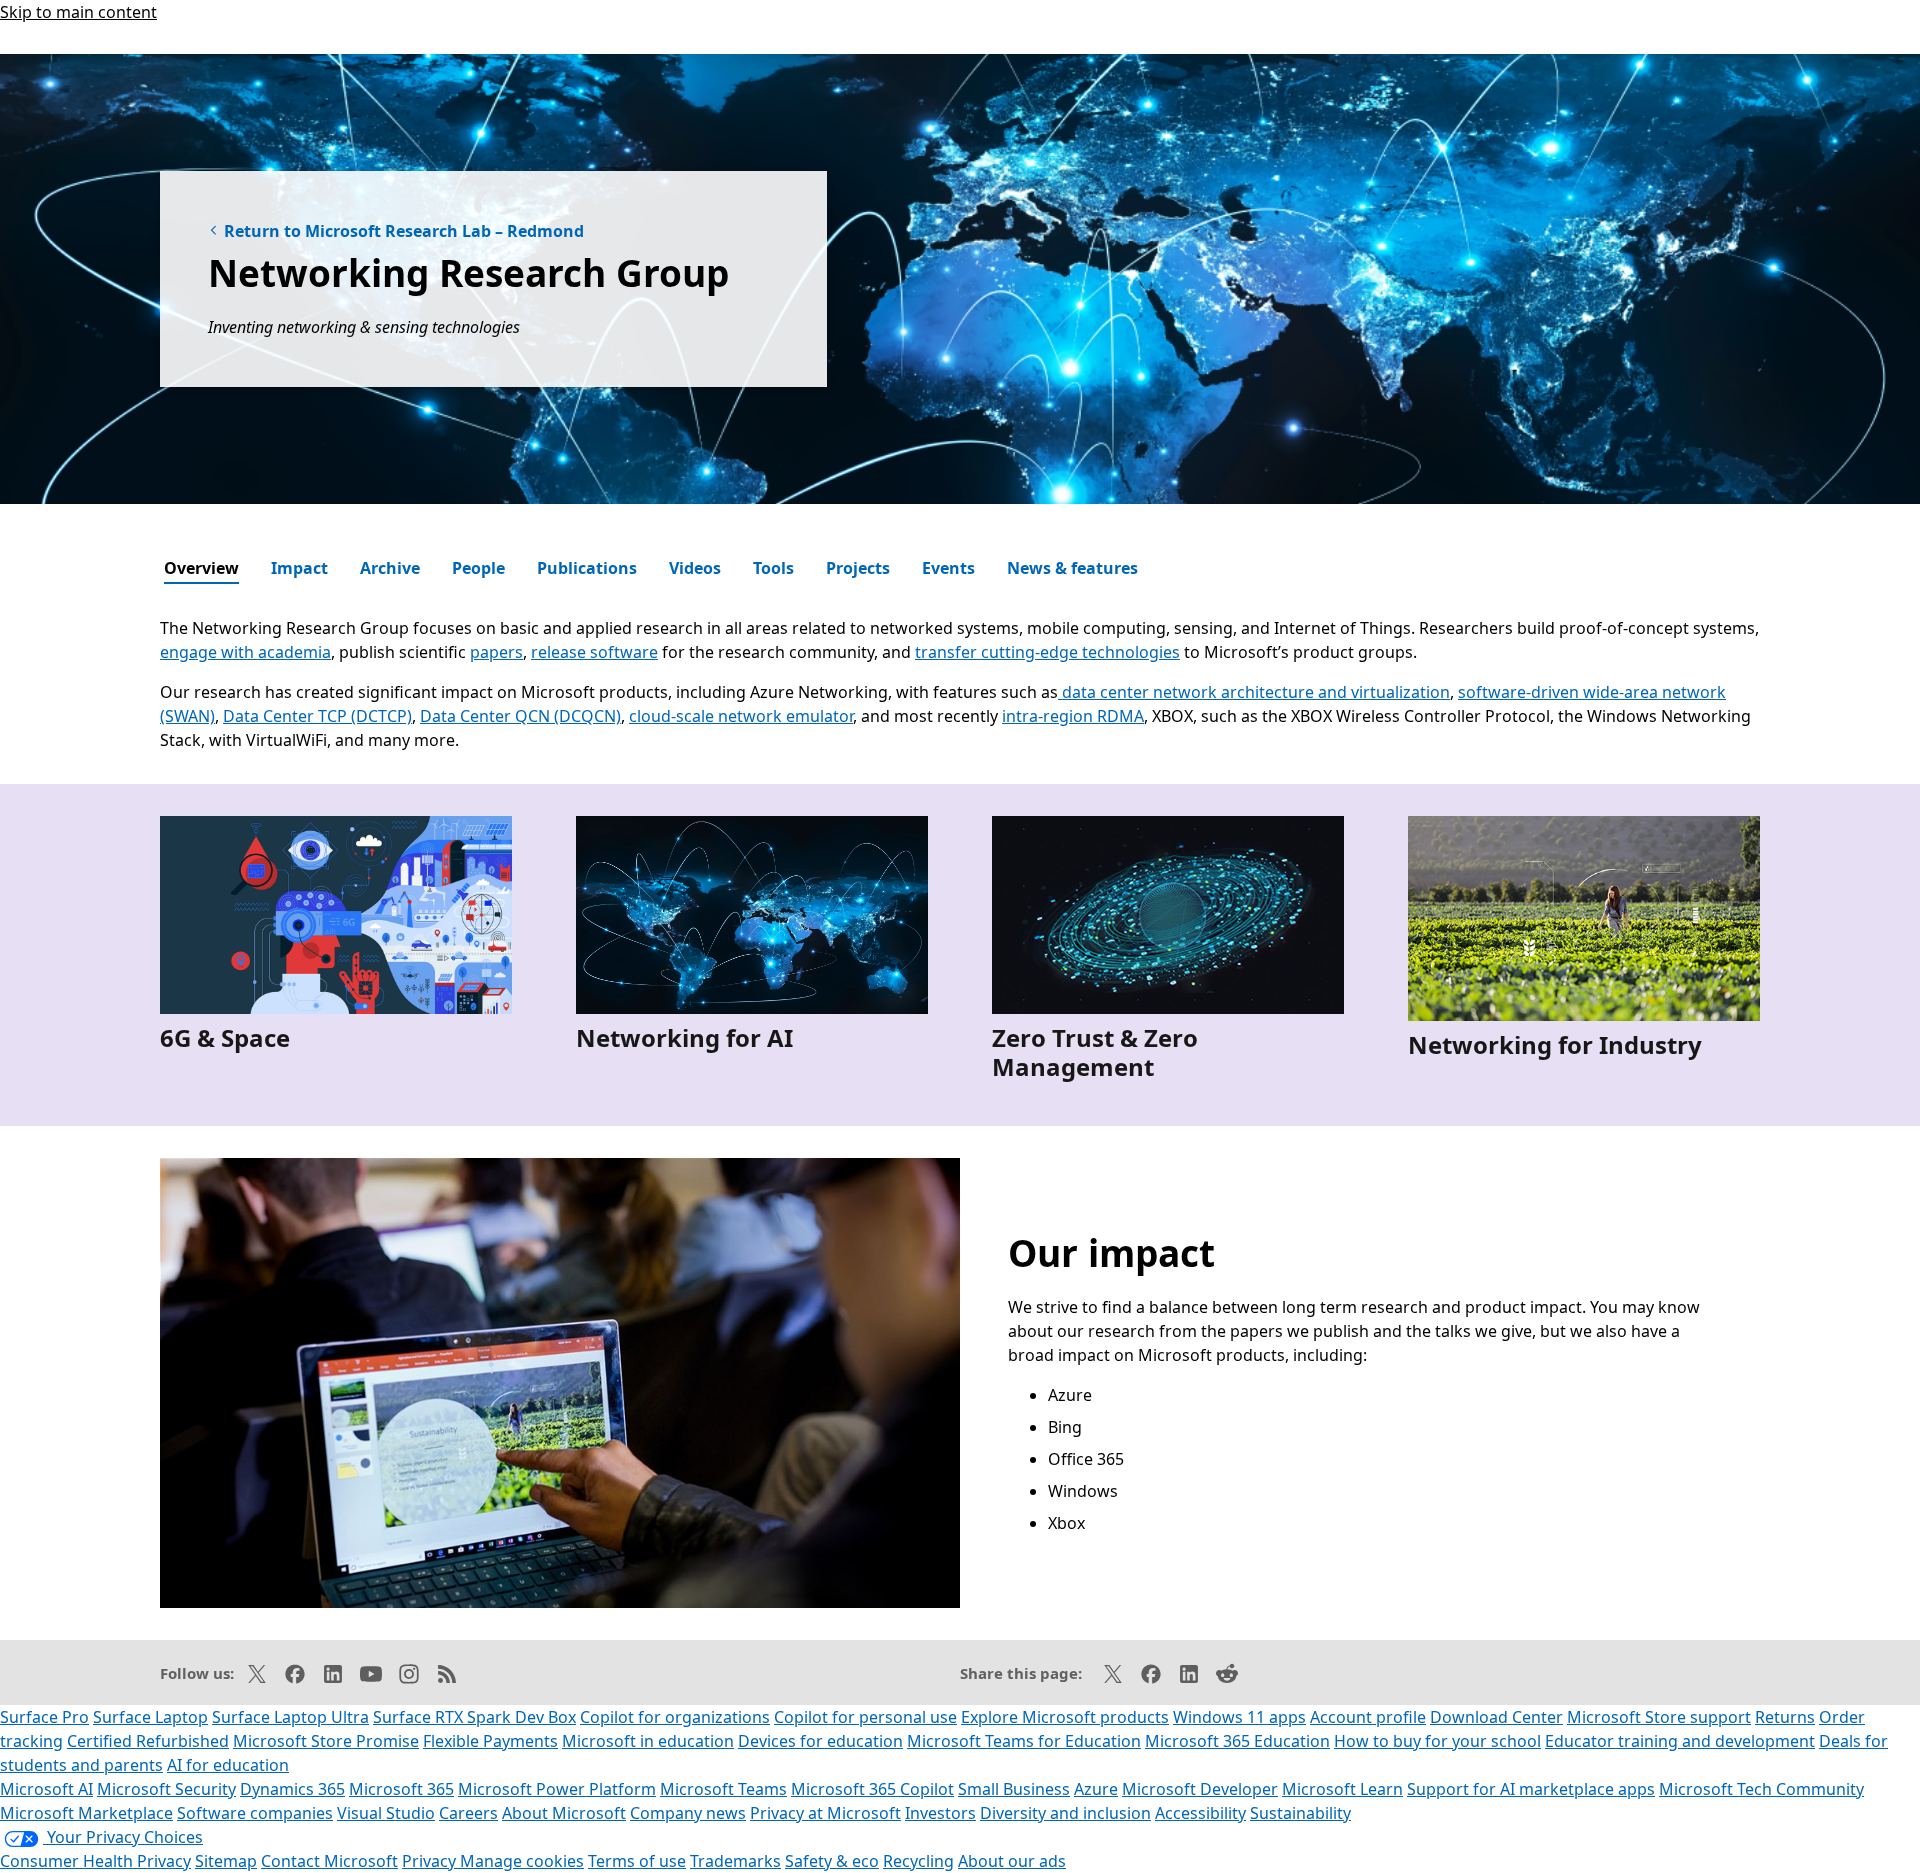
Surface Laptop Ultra (290, 1717)
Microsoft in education (648, 1741)
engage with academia (245, 652)
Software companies (255, 1813)
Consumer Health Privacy (95, 1861)
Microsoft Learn (1342, 1789)
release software (594, 652)
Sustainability (1300, 1813)
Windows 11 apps (1239, 1717)
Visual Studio (386, 1813)
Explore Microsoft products (1065, 1717)
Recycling (918, 1861)
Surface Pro (44, 1717)
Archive (390, 568)
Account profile (1368, 1717)
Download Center (1496, 1717)
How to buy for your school (1437, 1741)
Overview (201, 568)
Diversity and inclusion (1065, 1813)
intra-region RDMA (1073, 716)
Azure (1096, 1789)
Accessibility (1200, 1813)
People (478, 568)
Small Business (1014, 1789)
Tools (773, 568)
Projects (858, 568)
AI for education (228, 1765)
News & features (1072, 568)
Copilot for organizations (675, 1717)
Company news (688, 1813)
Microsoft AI (46, 1789)
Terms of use (637, 1861)
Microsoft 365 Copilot (872, 1789)
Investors (940, 1813)
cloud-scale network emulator (741, 716)
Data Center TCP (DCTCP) (317, 716)
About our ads (1012, 1861)
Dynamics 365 (292, 1789)
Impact (299, 568)
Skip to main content (78, 12)
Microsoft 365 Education (1237, 1741)
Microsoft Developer (1200, 1789)
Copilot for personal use (865, 1717)
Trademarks (735, 1861)
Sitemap (226, 1861)
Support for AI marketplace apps (1531, 1789)
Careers (468, 1813)
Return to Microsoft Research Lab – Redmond (404, 231)
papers (496, 652)
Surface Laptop (150, 1717)
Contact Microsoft (329, 1861)
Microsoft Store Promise (326, 1741)
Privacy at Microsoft (825, 1813)
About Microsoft (564, 1813)
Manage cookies (522, 1861)
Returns (1785, 1717)
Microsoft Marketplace (86, 1813)
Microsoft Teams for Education (1024, 1741)
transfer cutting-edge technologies (1047, 652)
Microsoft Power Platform (557, 1789)
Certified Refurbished (148, 1741)
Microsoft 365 (401, 1789)
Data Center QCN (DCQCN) (520, 716)
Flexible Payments (490, 1741)
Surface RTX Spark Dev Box (474, 1717)
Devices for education (820, 1741)
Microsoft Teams (723, 1789)
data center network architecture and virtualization (1254, 692)
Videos (695, 568)
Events (948, 568)
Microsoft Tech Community (1761, 1789)
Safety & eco (832, 1861)
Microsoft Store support (1659, 1717)
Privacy (431, 1861)
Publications (587, 568)
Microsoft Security (166, 1789)
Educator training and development (1680, 1741)
